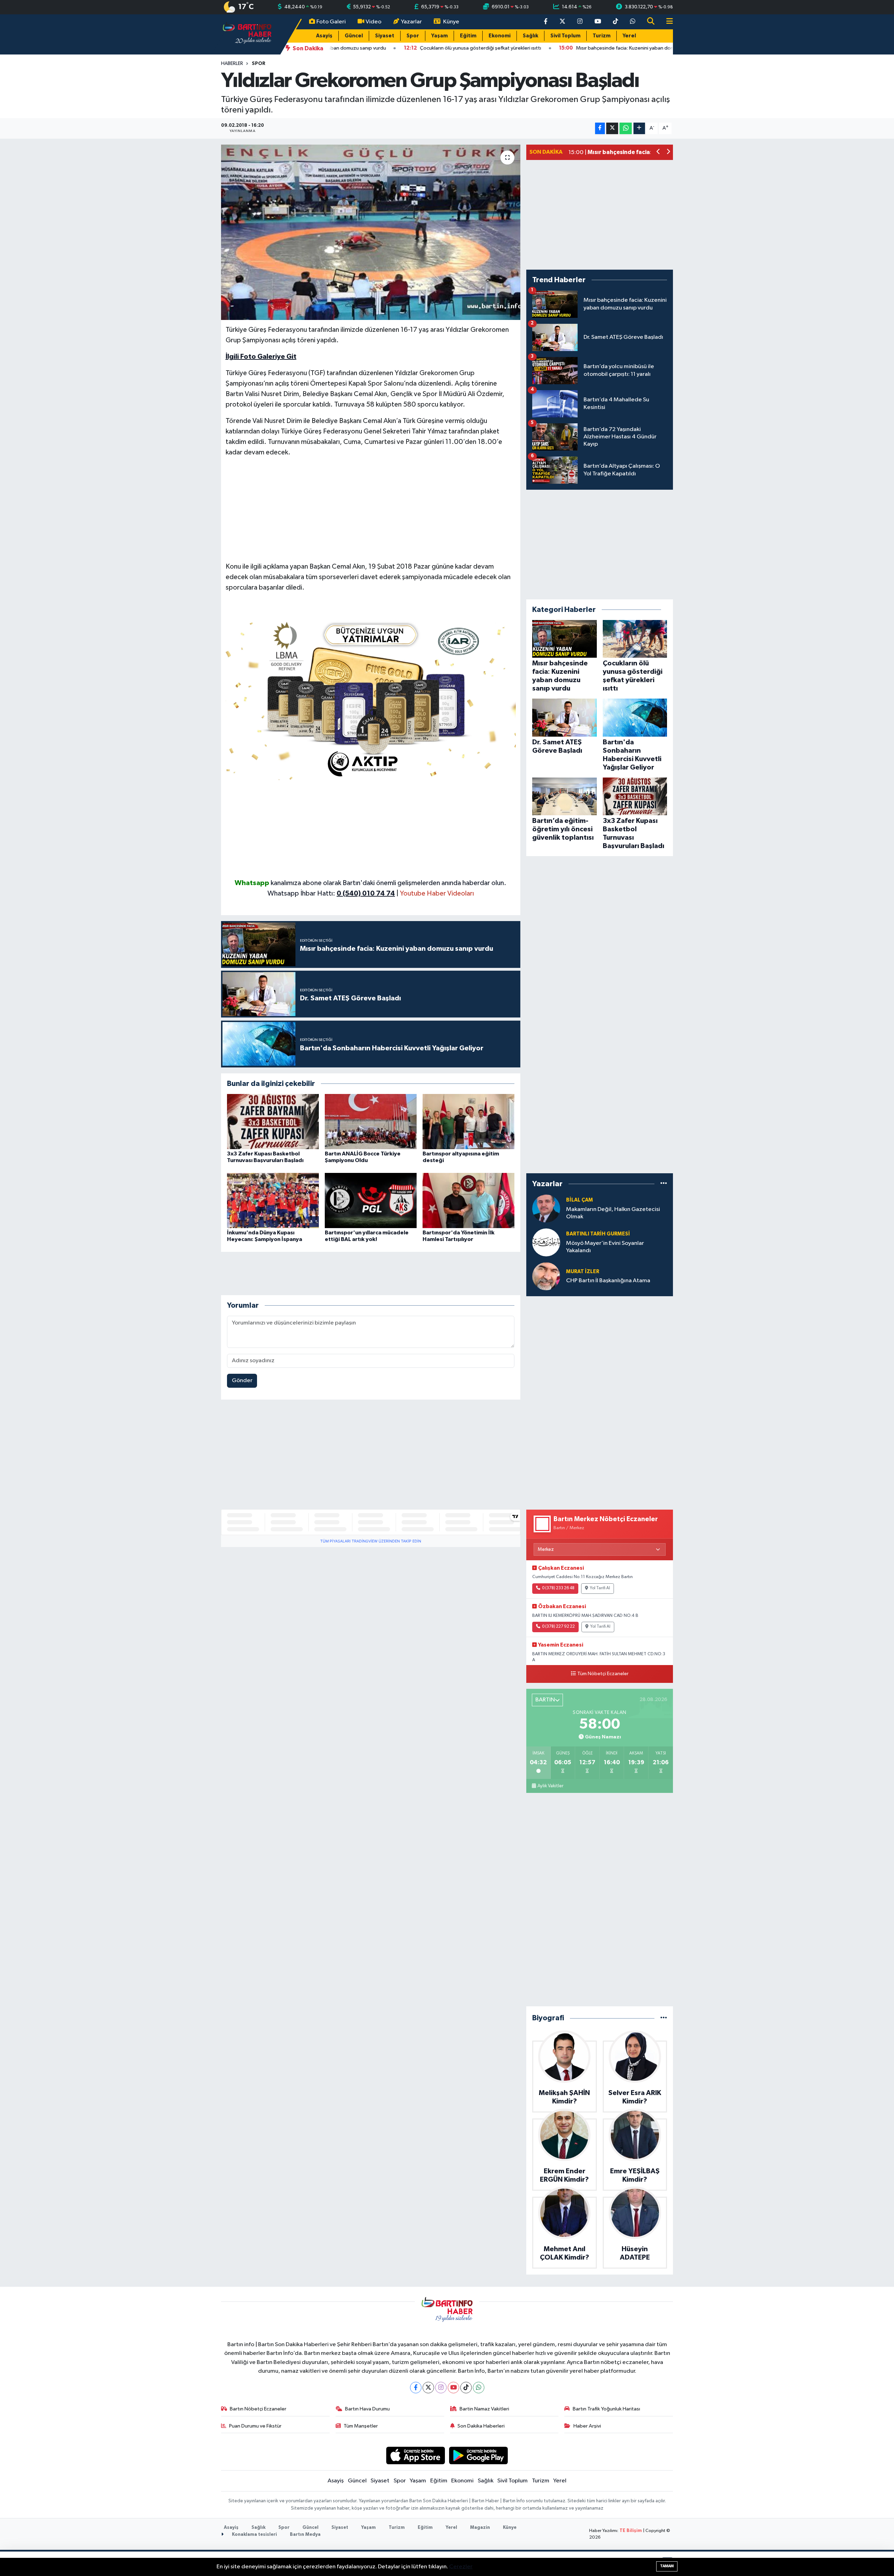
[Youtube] (453, 2388)
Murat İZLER (583, 1272)
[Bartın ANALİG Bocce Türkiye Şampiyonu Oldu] (371, 1121)
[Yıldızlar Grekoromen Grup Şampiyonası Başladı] (371, 232)
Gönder (242, 1381)
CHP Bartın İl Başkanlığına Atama (608, 1281)
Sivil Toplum (565, 36)
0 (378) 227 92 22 (558, 1627)
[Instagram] (441, 2388)
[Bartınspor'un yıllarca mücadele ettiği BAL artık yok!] (371, 1200)
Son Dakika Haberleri (481, 2426)
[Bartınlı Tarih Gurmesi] (546, 1242)
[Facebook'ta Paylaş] (600, 128)
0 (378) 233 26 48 (558, 1588)
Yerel (629, 36)
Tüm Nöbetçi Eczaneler (603, 1674)
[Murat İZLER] (546, 1276)
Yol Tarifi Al (600, 1588)
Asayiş (324, 36)
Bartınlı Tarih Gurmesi (598, 1234)
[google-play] (479, 2455)
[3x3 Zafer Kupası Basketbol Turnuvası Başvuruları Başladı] (273, 1121)
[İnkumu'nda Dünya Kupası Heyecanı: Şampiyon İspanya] (273, 1200)
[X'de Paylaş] (612, 128)
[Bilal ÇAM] (546, 1208)
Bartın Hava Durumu (367, 2409)
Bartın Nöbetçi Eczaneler (258, 2409)
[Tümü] (664, 1184)
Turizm (602, 36)
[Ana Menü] (667, 22)
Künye (451, 22)
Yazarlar (411, 22)
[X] (428, 2388)
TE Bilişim (631, 2531)
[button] (658, 152)
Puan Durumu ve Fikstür (255, 2426)
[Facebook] (416, 2388)
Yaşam (439, 36)
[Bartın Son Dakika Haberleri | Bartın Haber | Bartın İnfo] (247, 34)
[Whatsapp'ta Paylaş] (626, 128)
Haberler (232, 64)
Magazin (480, 2528)
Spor (413, 36)
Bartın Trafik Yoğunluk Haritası (606, 2409)
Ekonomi (500, 36)
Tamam (667, 2566)
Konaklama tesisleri (254, 2535)
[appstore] (415, 2455)
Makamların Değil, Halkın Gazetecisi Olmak (613, 1213)
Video (373, 22)
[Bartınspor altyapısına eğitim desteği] (468, 1121)
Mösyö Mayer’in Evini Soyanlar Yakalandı (605, 1247)
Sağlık (530, 36)
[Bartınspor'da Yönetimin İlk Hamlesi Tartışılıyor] (468, 1200)
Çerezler (461, 2567)
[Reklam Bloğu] (371, 698)
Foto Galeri (331, 22)
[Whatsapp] (479, 2388)
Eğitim (468, 36)
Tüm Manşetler (361, 2426)
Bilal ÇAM (580, 1200)
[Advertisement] (371, 512)
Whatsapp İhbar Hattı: (331, 893)
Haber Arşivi (587, 2426)
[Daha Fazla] (639, 128)
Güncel (354, 36)
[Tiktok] (466, 2388)
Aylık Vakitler (550, 1786)
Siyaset (385, 36)
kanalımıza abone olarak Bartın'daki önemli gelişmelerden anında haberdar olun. (389, 883)
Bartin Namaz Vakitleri (484, 2409)
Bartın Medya (305, 2535)
